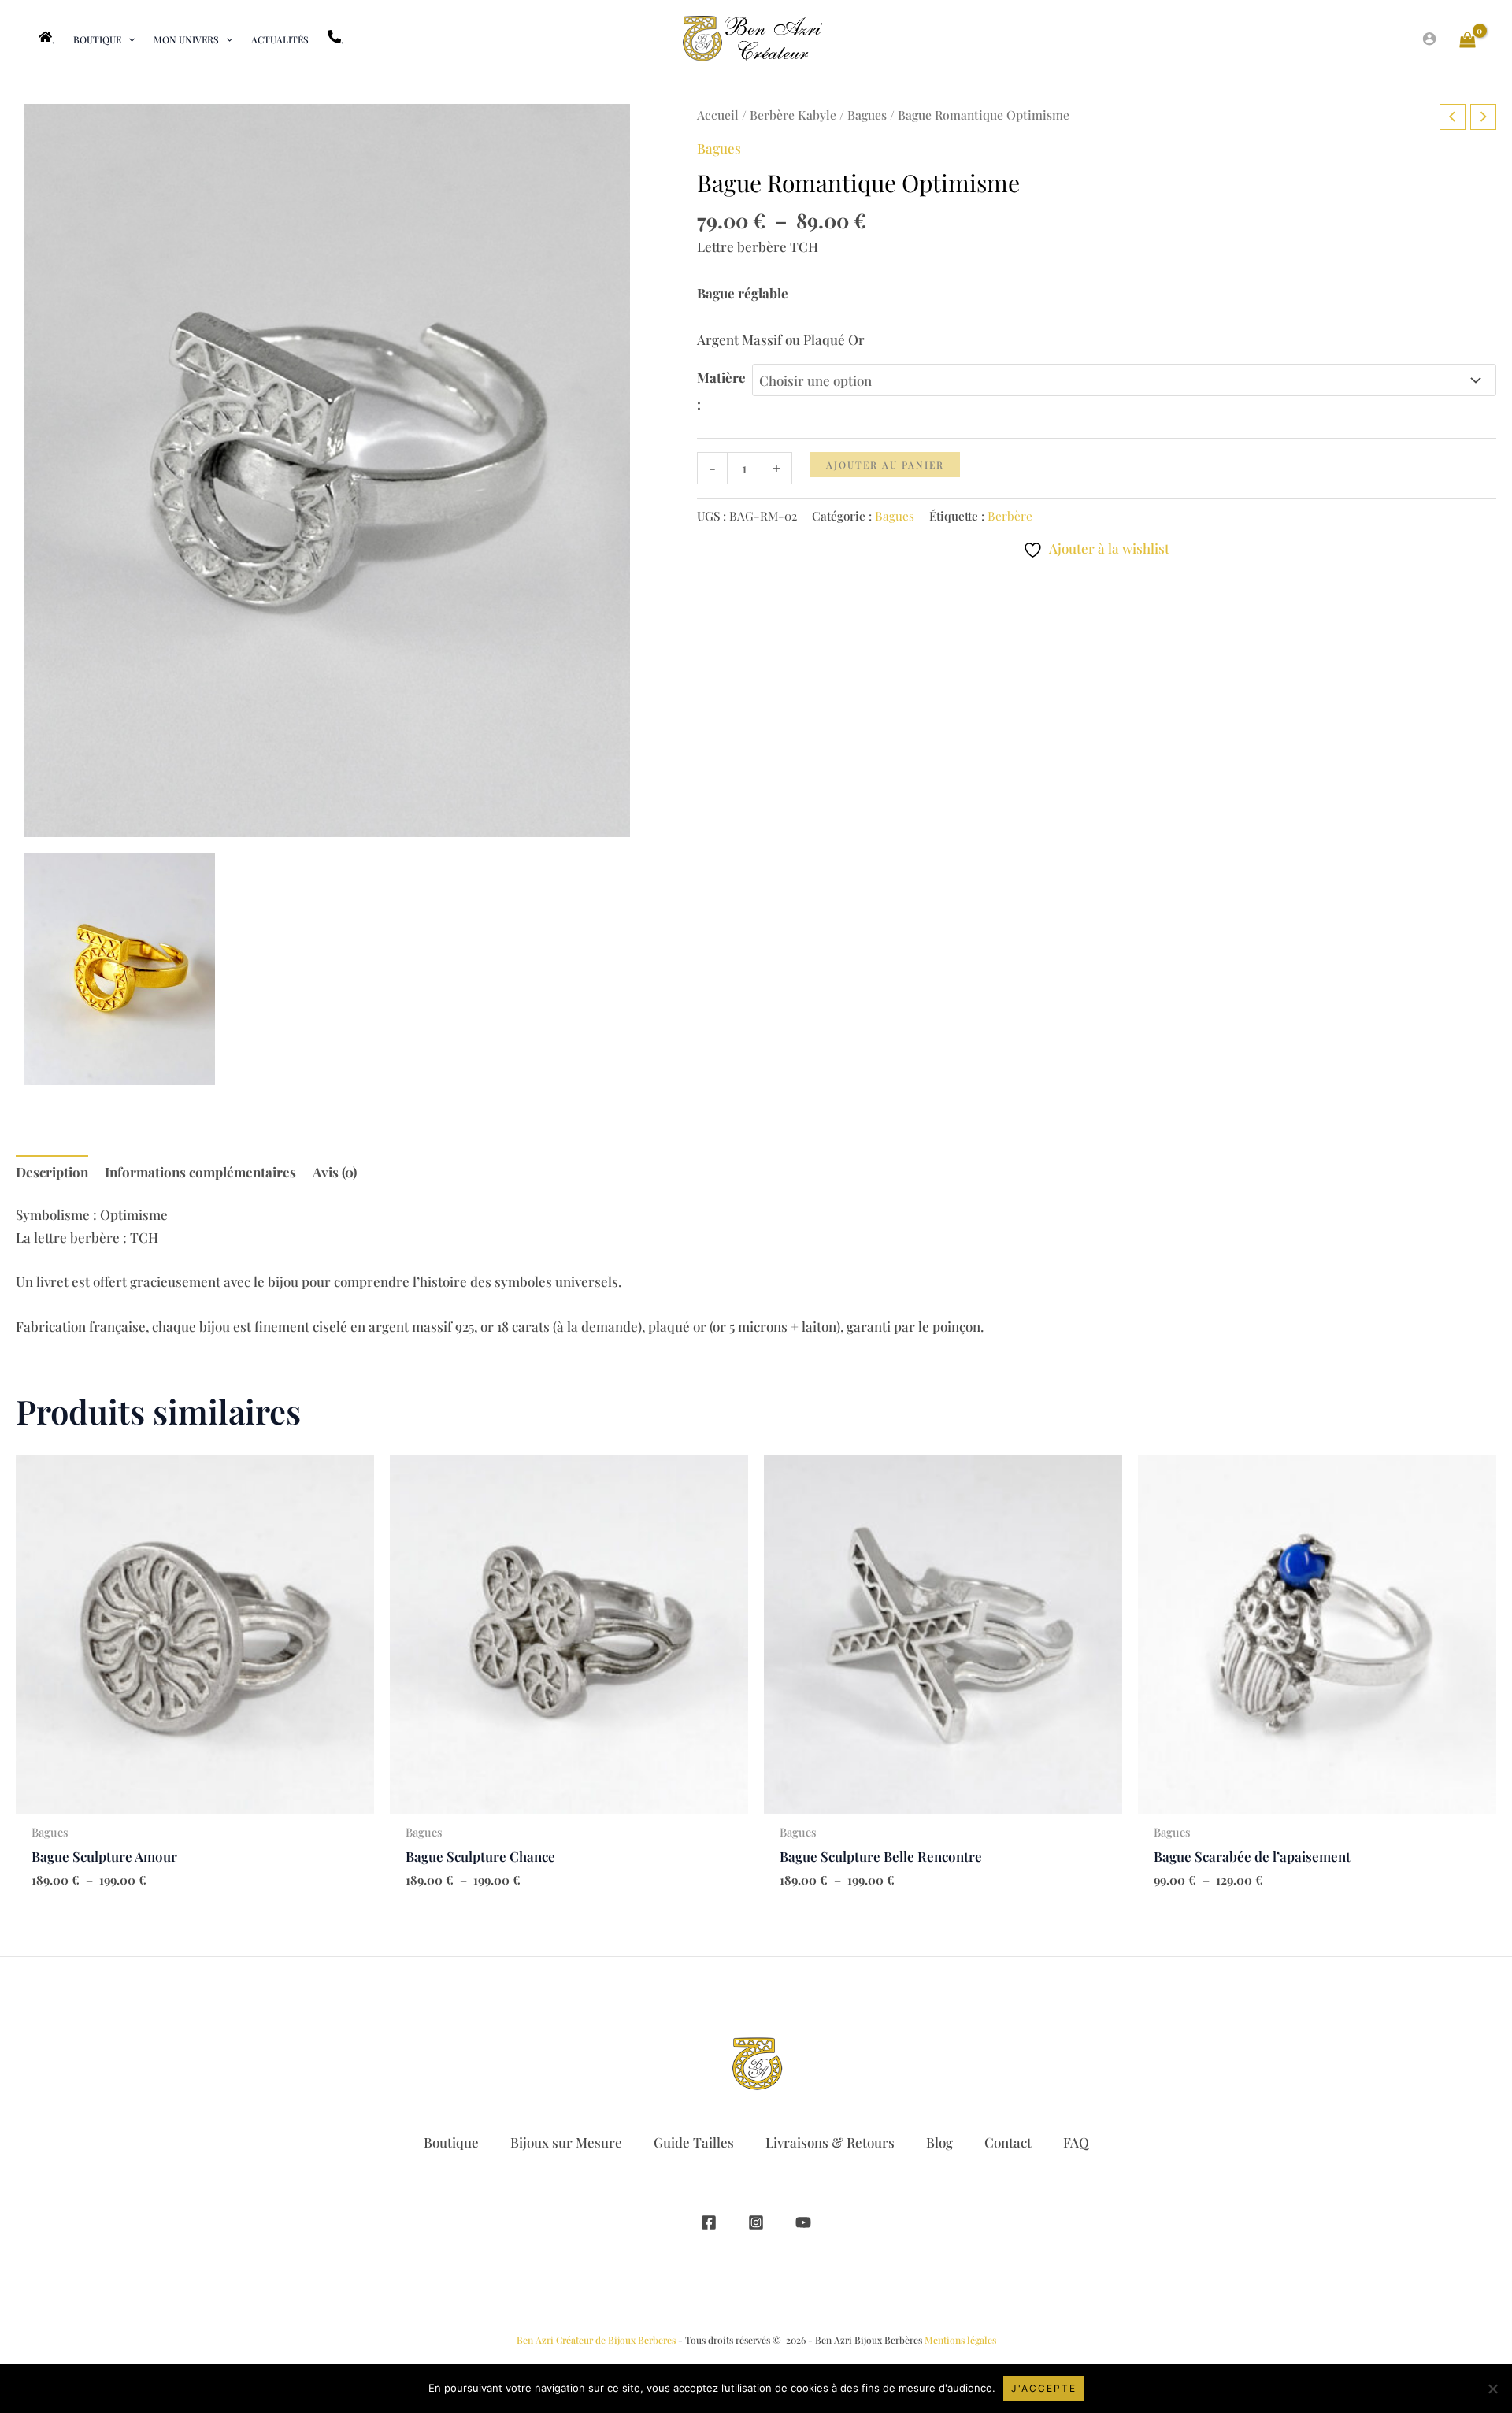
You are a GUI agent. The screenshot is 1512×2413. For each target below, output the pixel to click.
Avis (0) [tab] (335, 1172)
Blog (939, 2142)
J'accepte (1044, 2388)
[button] (128, 39)
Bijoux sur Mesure (566, 2142)
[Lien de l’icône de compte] (1429, 39)
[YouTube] (803, 2222)
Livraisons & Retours (830, 2142)
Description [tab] (52, 1172)
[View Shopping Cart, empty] (1468, 39)
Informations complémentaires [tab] (200, 1172)
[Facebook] (709, 2222)
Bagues (867, 115)
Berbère (1010, 515)
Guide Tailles (694, 2142)
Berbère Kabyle (793, 115)
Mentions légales (960, 2340)
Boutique (451, 2142)
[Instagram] (756, 2222)
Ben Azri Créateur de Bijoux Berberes (596, 2340)
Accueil (718, 115)
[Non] (1492, 2389)
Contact (1008, 2142)
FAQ (1076, 2142)
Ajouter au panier (885, 465)
